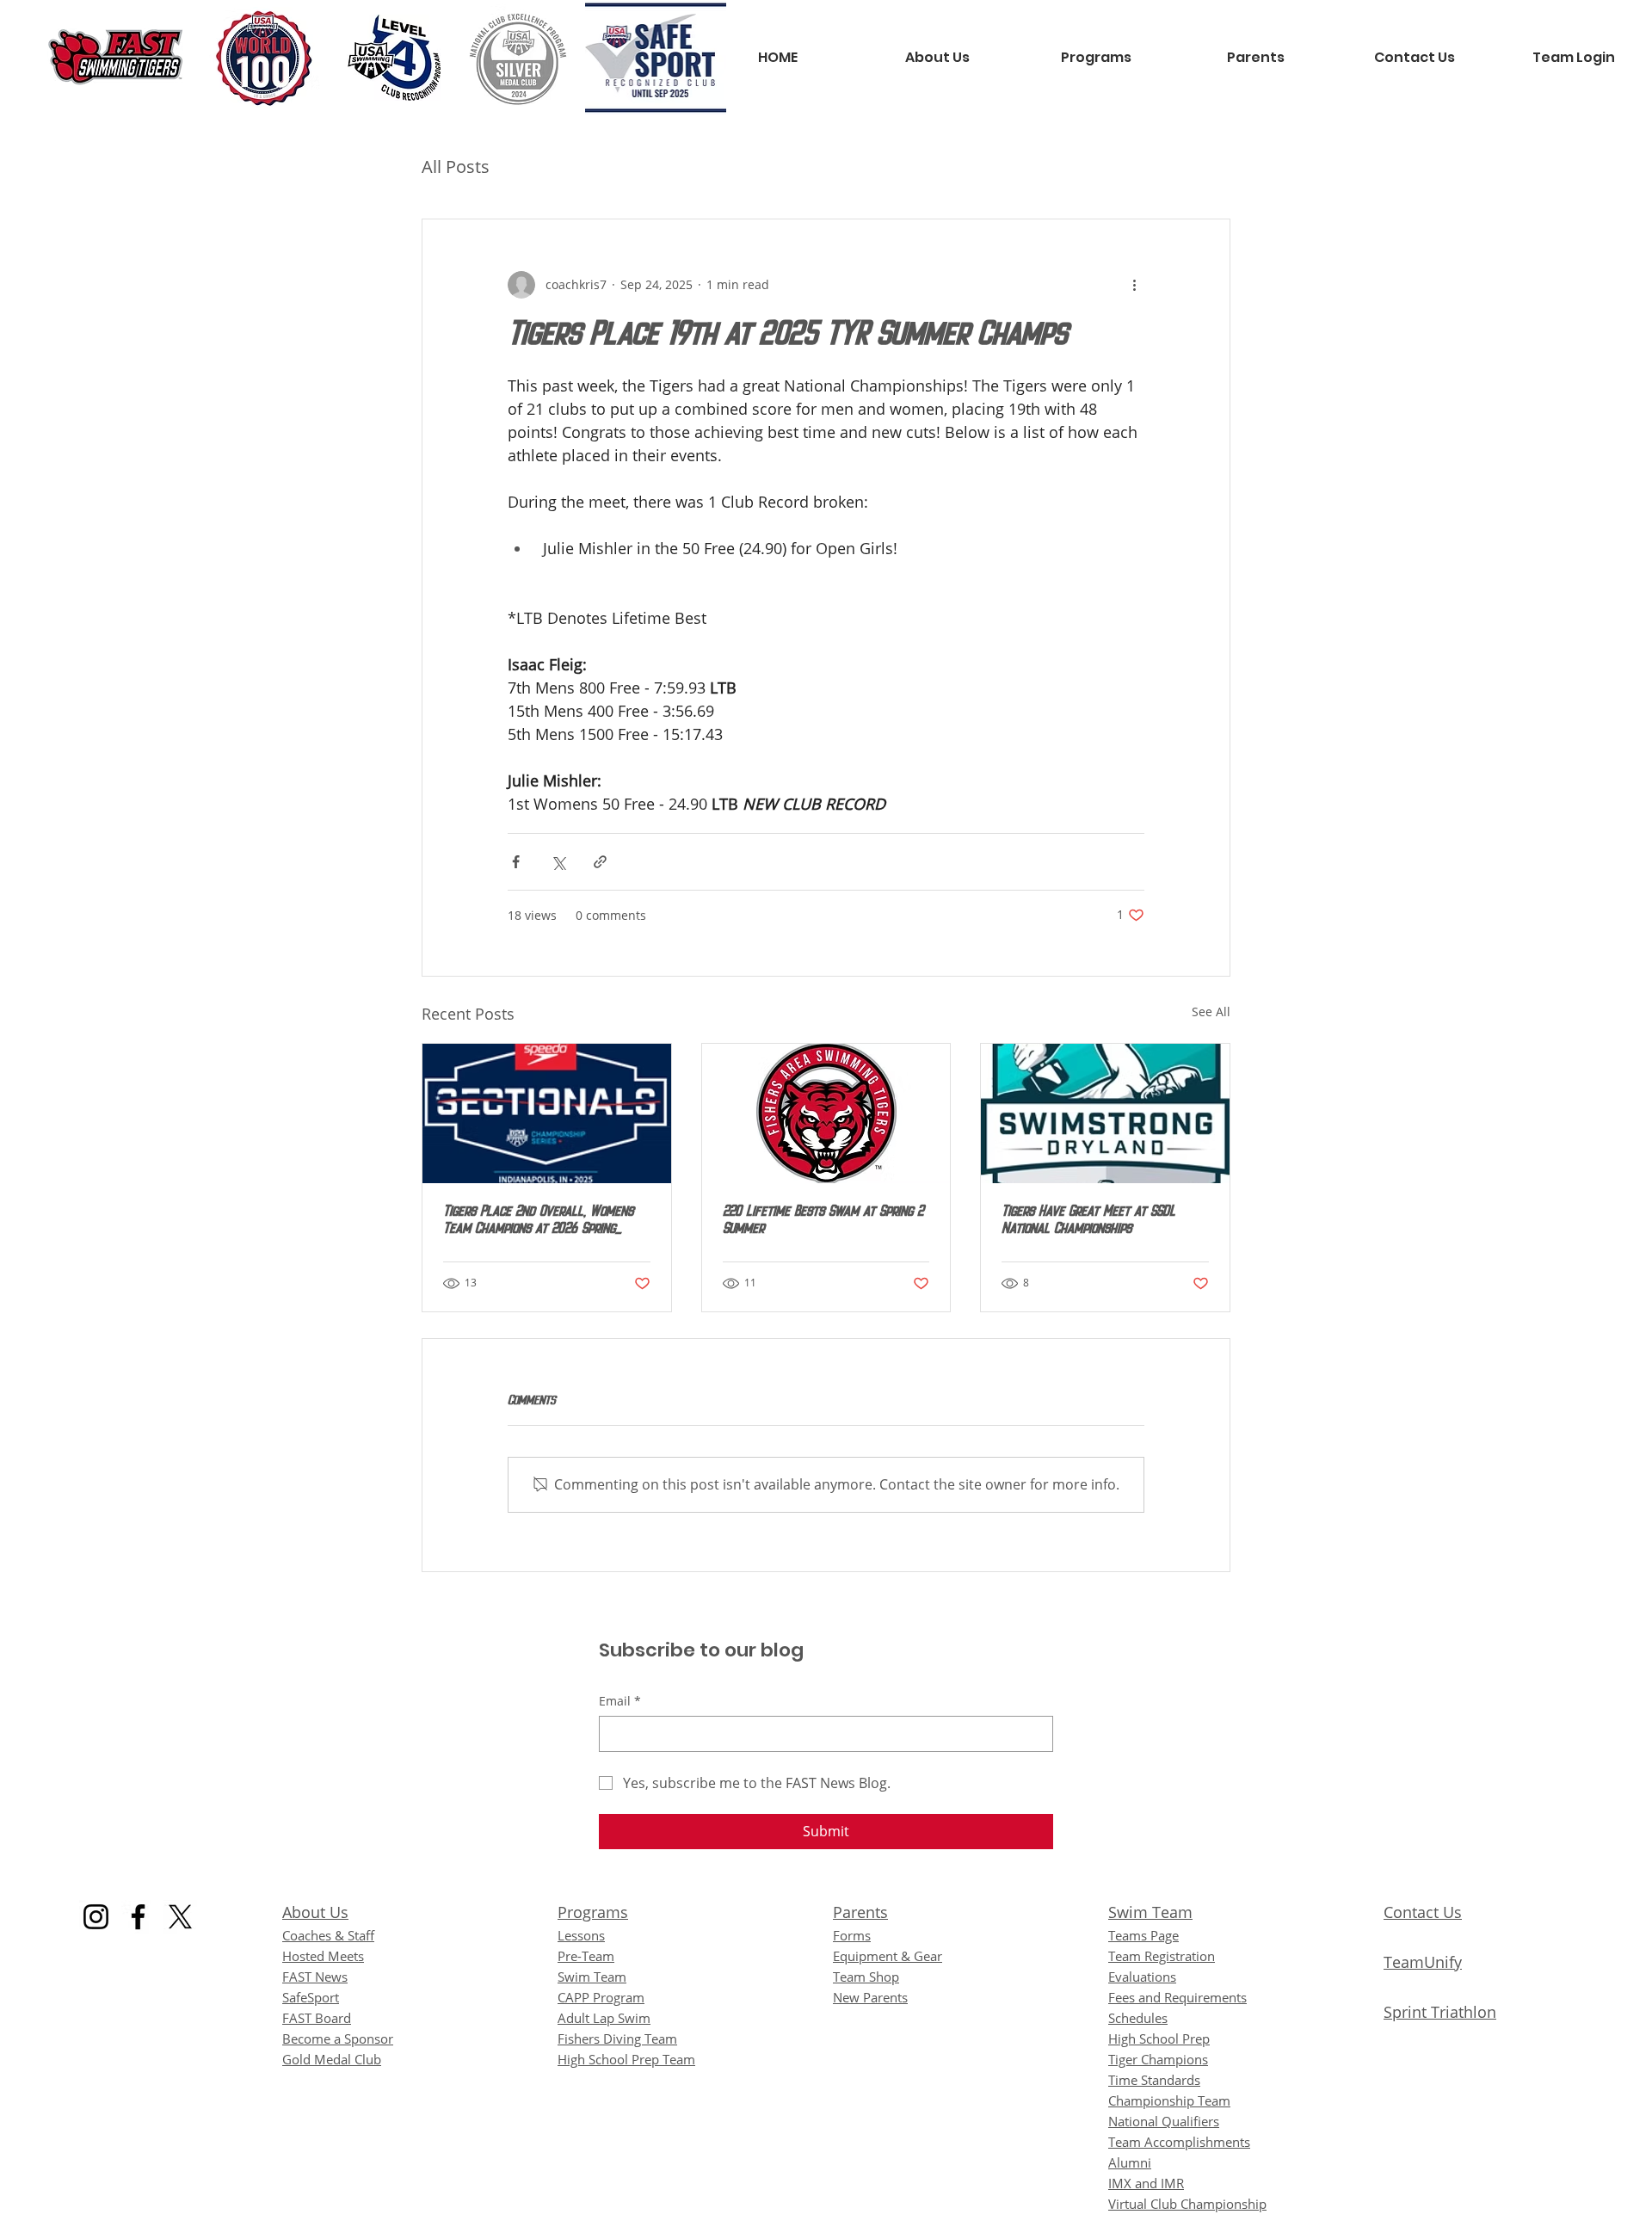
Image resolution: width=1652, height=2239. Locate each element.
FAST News (315, 1977)
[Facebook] (138, 1917)
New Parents (870, 1997)
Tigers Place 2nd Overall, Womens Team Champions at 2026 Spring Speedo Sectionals (538, 1221)
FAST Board (317, 2018)
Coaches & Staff (328, 1935)
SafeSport (311, 1997)
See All (1211, 1012)
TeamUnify (1423, 1962)
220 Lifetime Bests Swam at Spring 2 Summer (823, 1221)
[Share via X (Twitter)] (558, 862)
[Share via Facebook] (516, 862)
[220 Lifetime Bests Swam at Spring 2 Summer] (826, 1113)
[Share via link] (600, 862)
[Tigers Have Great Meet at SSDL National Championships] (1105, 1113)
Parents (860, 1912)
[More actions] (1134, 285)
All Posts (456, 167)
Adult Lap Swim (604, 2018)
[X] (180, 1917)
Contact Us (1423, 1912)
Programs (593, 1912)
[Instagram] (96, 1917)
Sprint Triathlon (1440, 2012)
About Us (315, 1912)
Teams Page (1143, 1935)
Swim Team (1150, 1912)
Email (620, 1701)
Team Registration (1162, 1956)
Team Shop (866, 1977)
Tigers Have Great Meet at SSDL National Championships (1088, 1221)
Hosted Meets (323, 1956)
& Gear (888, 1956)
